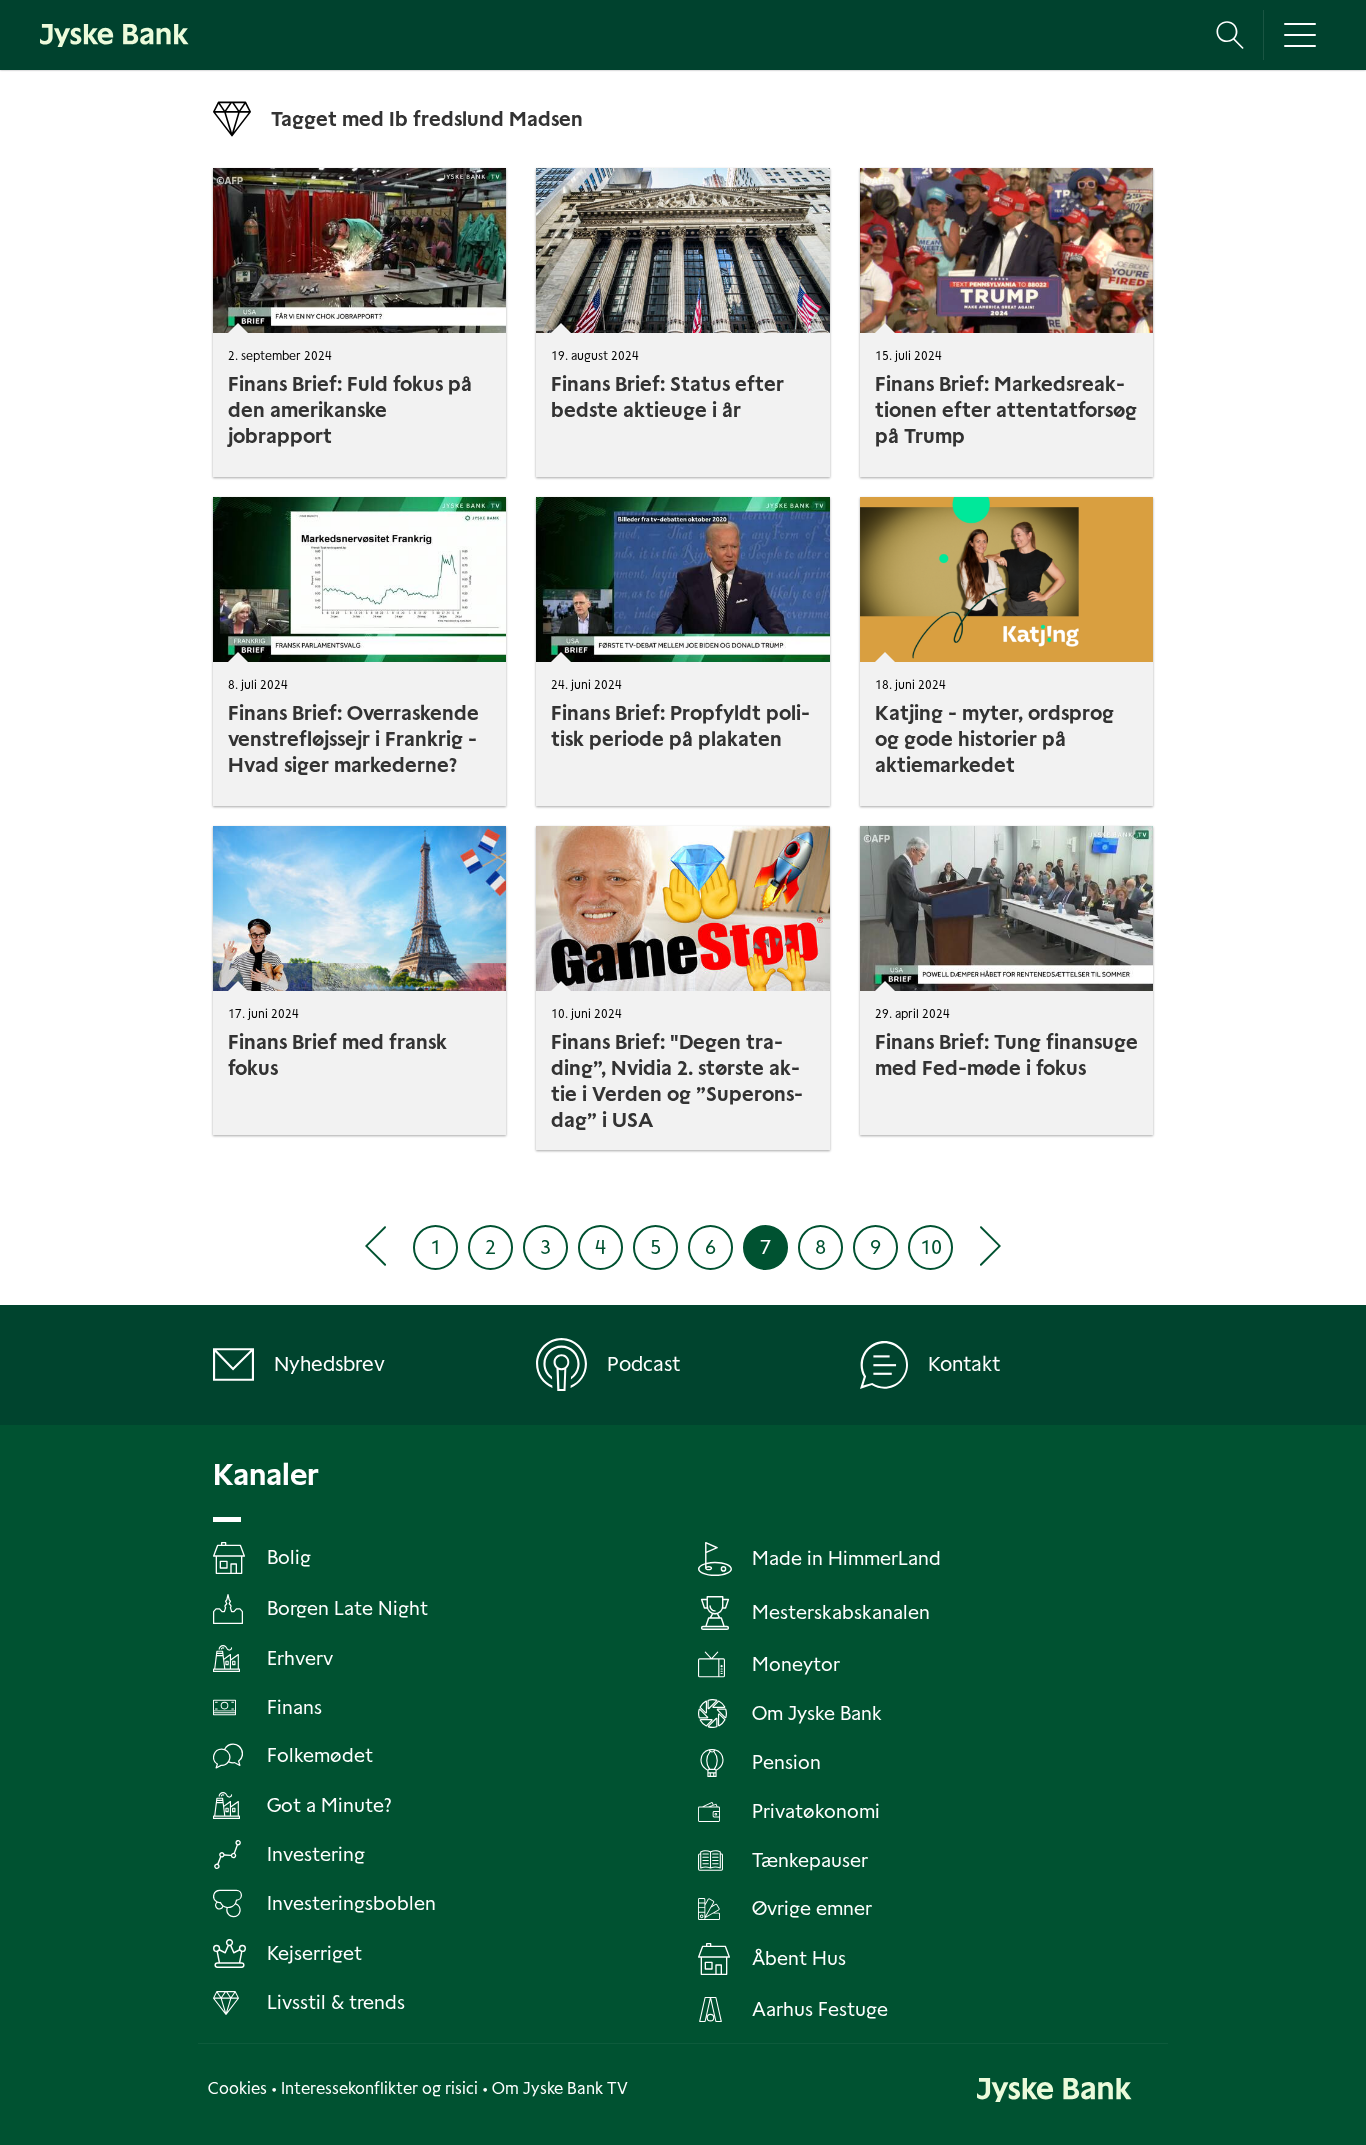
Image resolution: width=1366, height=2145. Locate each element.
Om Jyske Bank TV (560, 2088)
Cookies (237, 2088)
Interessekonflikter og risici (379, 2088)
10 (931, 1247)
